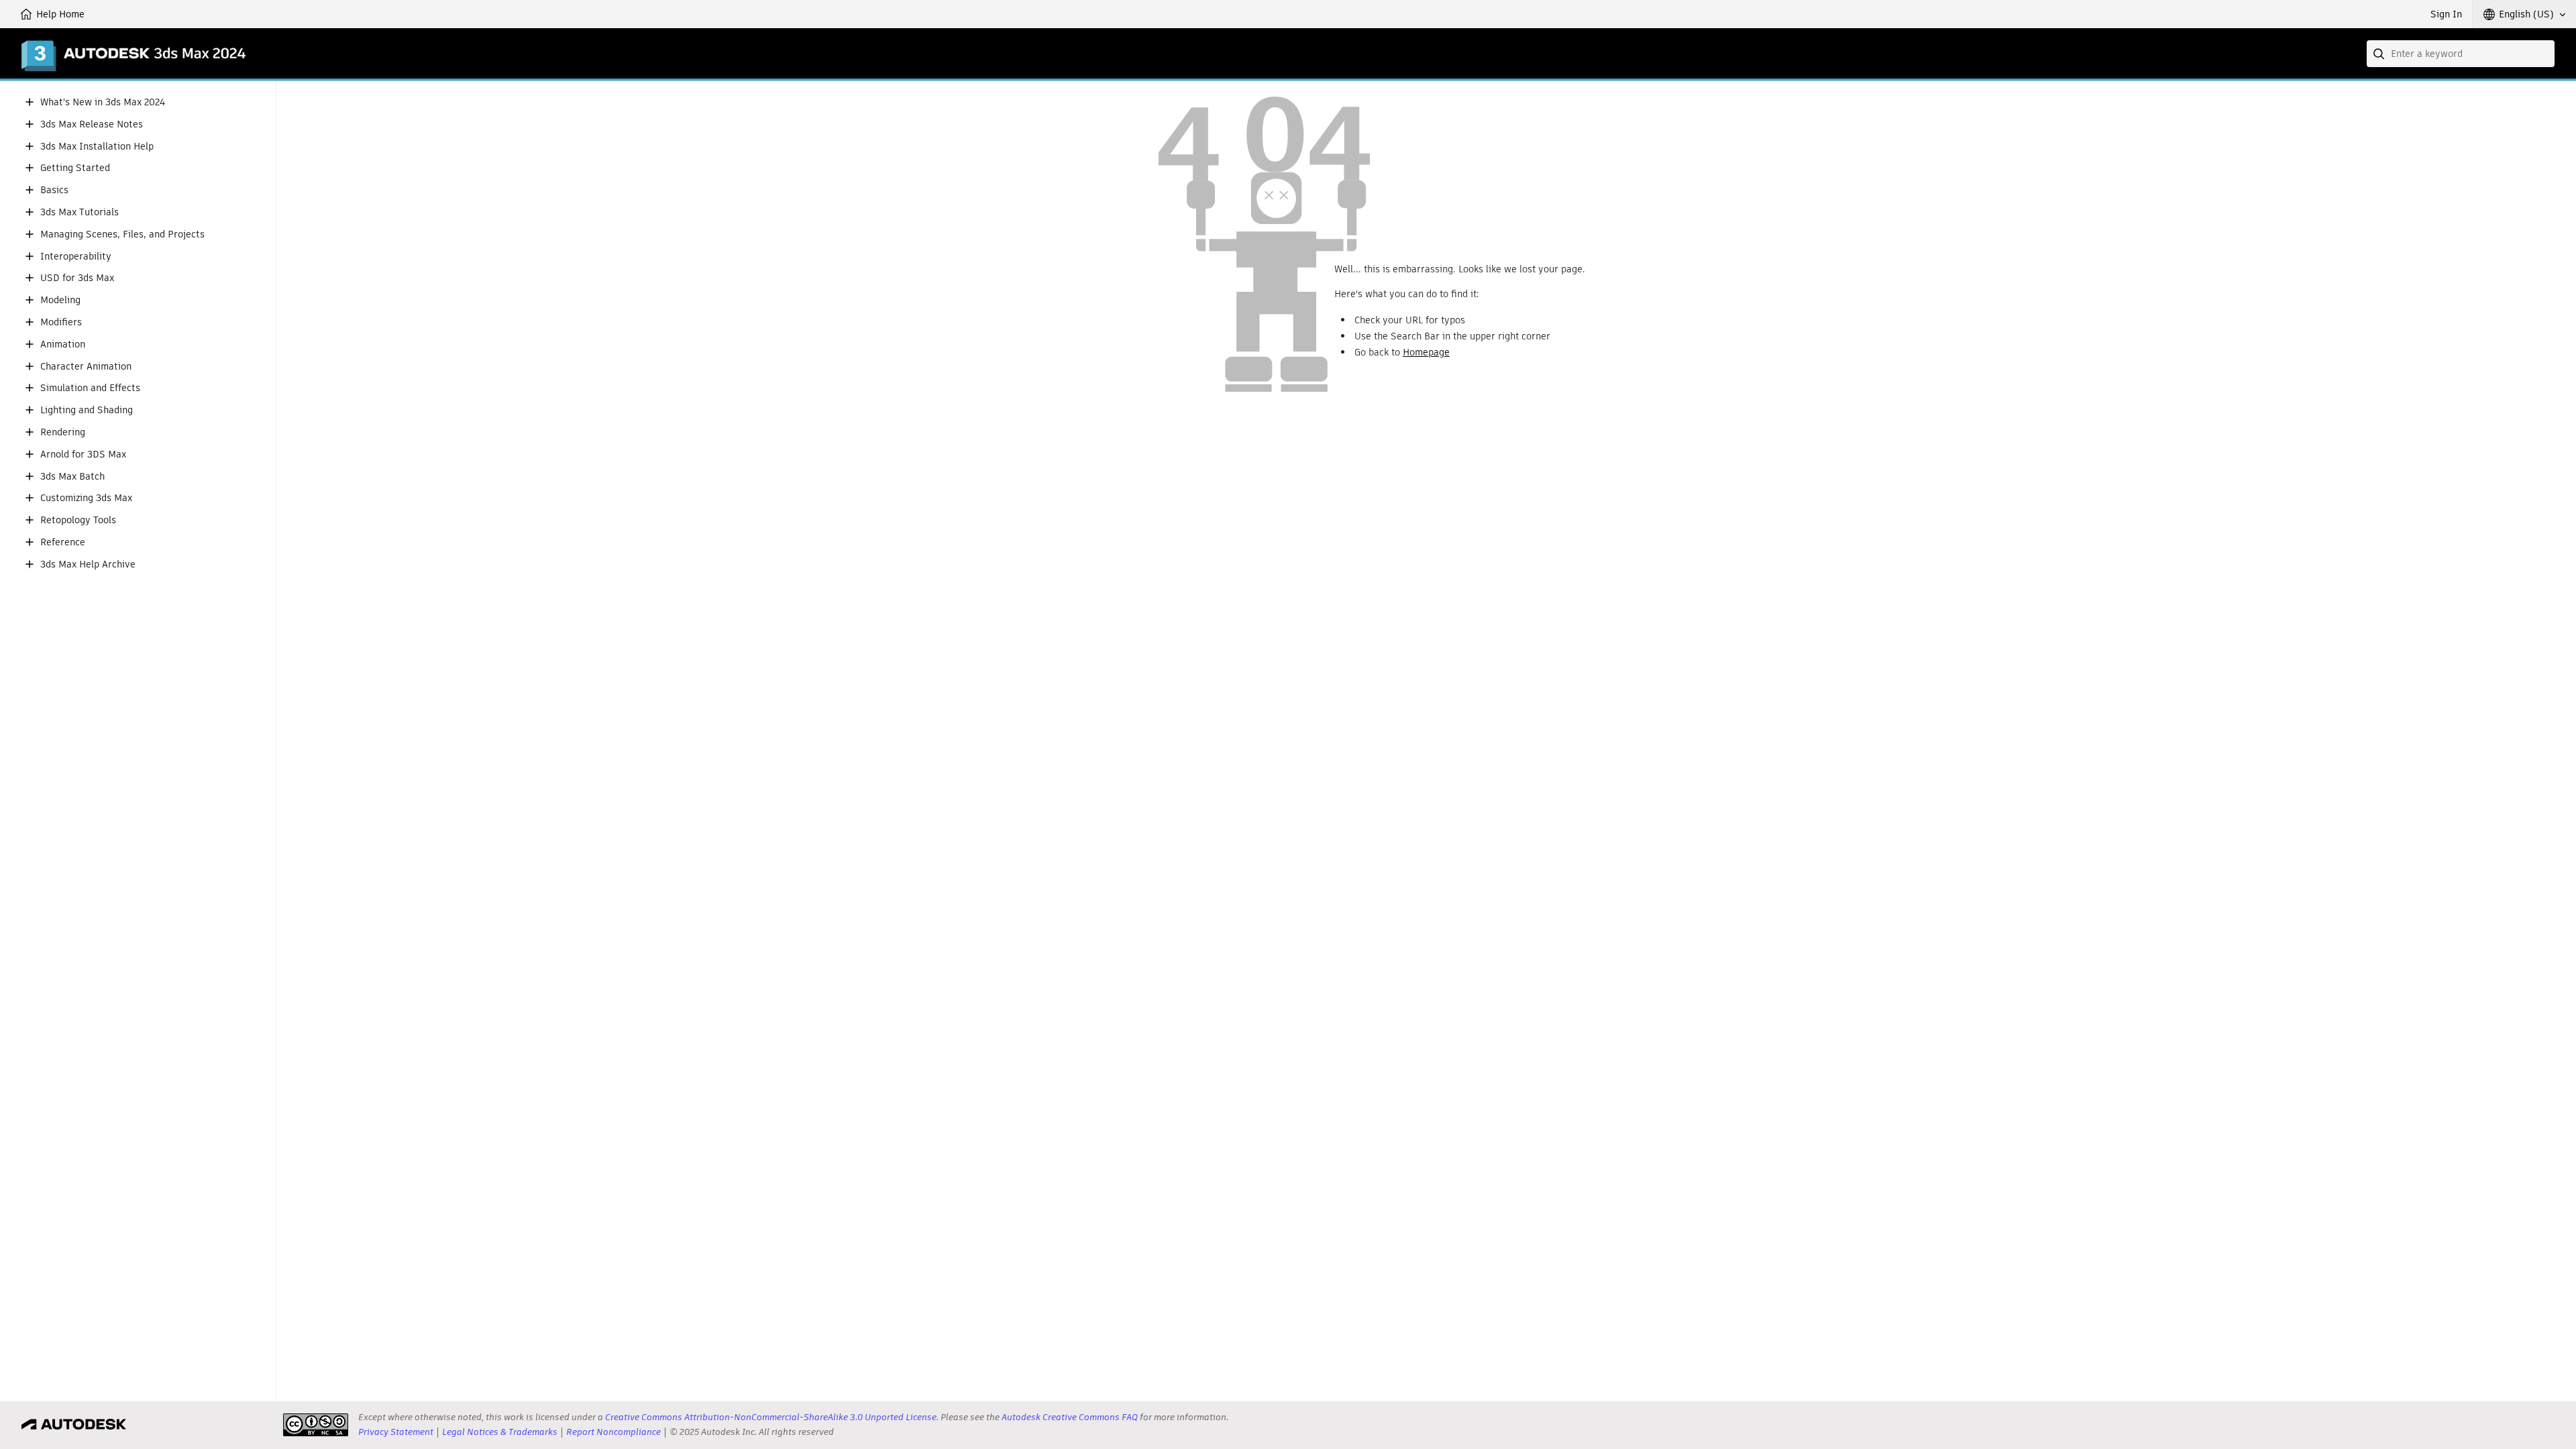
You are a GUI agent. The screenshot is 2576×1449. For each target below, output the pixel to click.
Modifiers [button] (61, 322)
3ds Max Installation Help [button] (97, 147)
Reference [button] (63, 542)
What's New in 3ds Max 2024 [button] (103, 102)
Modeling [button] (60, 300)
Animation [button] (63, 344)
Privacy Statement (396, 1432)
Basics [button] (54, 190)
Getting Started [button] (75, 168)
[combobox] (2461, 54)
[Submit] (2380, 54)
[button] (2524, 14)
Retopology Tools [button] (78, 520)
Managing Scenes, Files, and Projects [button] (122, 234)
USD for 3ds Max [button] (77, 278)
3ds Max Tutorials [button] (79, 212)
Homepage (1426, 352)
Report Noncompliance (613, 1432)
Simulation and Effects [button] (90, 388)
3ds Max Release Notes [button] (92, 124)
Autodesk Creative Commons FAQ (1070, 1417)
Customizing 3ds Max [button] (86, 498)
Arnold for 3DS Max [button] (83, 454)
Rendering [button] (63, 432)
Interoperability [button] (76, 257)
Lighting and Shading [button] (87, 410)
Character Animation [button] (86, 367)
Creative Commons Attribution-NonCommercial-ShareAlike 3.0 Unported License (771, 1417)
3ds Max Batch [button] (72, 477)
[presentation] (316, 1425)
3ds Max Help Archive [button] (88, 565)
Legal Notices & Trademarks (500, 1432)
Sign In (2446, 14)
